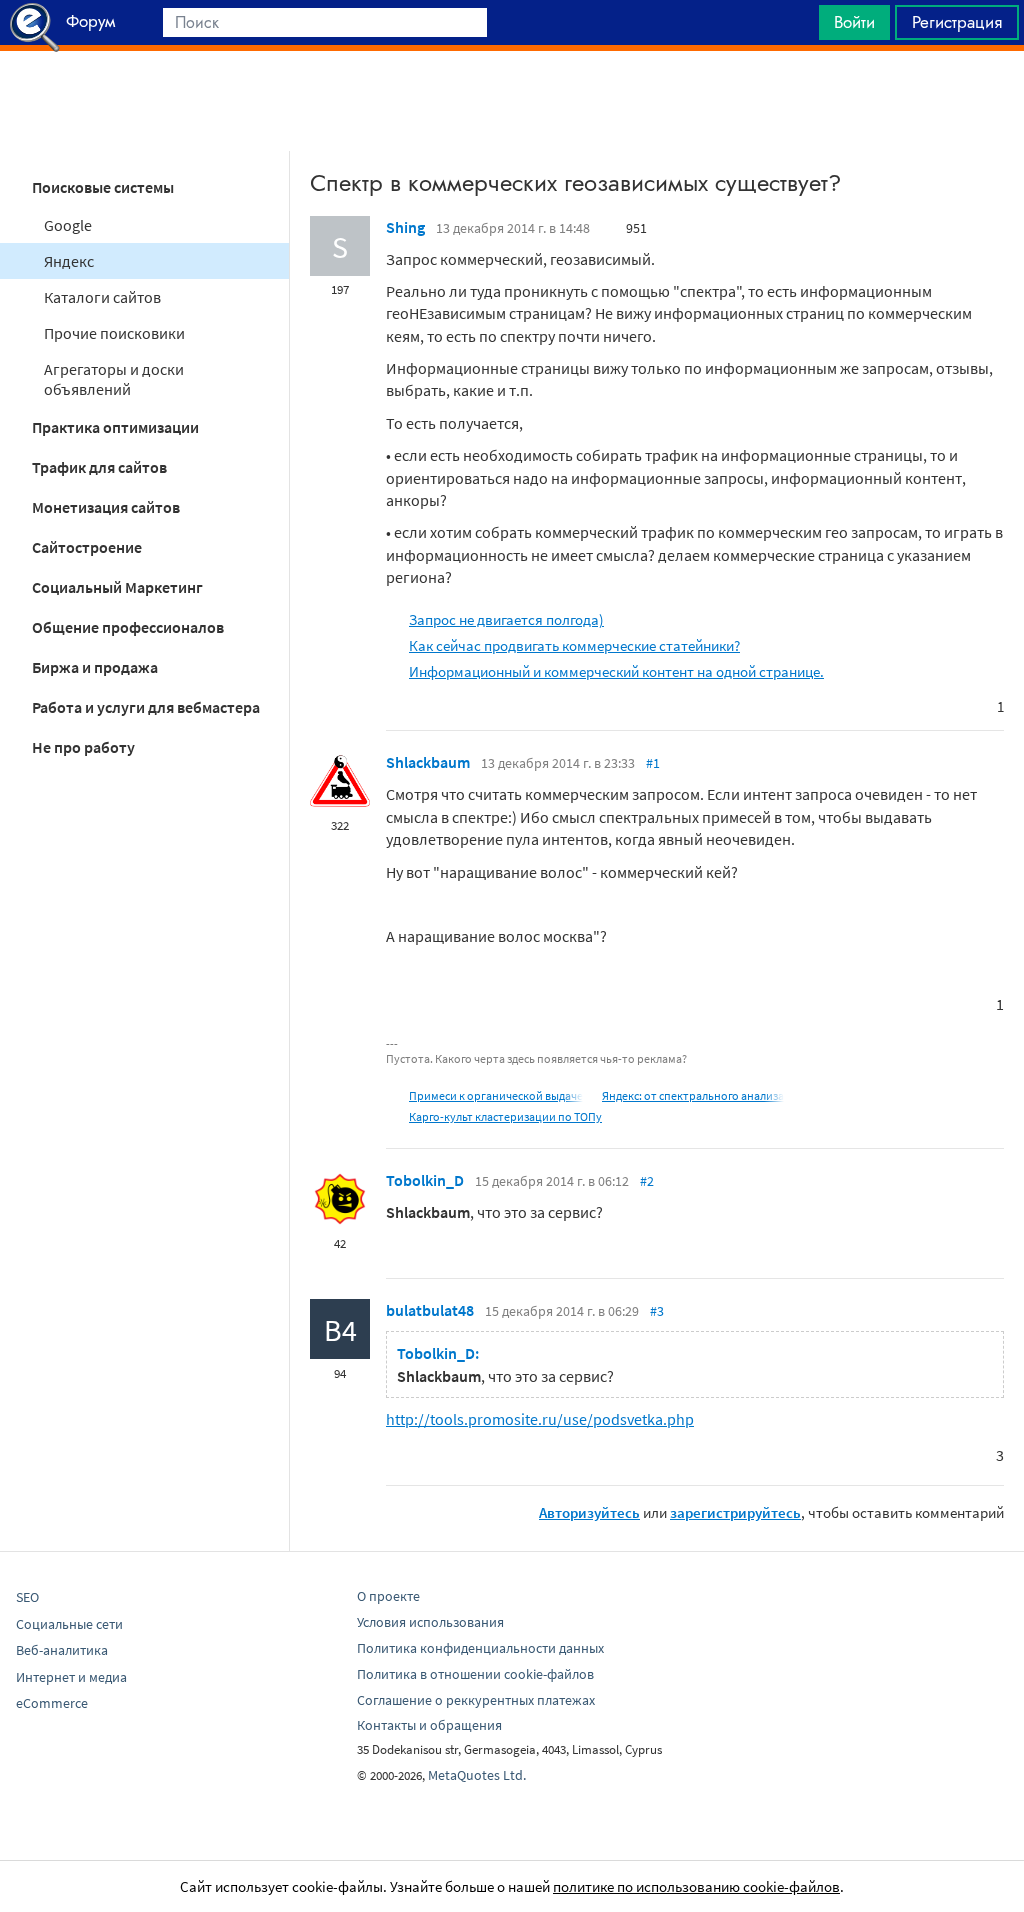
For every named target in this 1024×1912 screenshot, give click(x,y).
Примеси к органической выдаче (496, 1095)
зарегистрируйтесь (735, 1512)
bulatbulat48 (430, 1310)
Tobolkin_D (425, 1180)
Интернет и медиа (71, 1677)
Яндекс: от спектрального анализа (693, 1095)
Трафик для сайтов (99, 467)
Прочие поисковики (114, 333)
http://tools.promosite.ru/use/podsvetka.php (540, 1419)
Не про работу (83, 747)
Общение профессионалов (128, 627)
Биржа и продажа (95, 667)
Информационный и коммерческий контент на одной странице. (616, 671)
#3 (657, 1311)
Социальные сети (69, 1624)
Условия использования (430, 1622)
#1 (653, 763)
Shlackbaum (428, 762)
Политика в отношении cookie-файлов (475, 1674)
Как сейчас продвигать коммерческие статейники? (574, 645)
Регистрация (957, 22)
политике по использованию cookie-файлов (696, 1886)
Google (68, 225)
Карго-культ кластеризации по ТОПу (505, 1116)
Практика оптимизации (115, 427)
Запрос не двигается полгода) (506, 619)
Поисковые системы (103, 187)
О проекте (388, 1596)
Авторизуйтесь (589, 1512)
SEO (27, 1597)
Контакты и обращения (429, 1725)
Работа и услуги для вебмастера (146, 707)
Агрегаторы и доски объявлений (114, 379)
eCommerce (52, 1703)
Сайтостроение (87, 547)
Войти (854, 22)
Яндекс (69, 261)
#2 (647, 1181)
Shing (405, 227)
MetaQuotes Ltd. (477, 1775)
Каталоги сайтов (102, 297)
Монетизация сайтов (106, 507)
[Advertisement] (512, 101)
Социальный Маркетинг (117, 587)
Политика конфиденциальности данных (480, 1648)
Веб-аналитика (62, 1650)
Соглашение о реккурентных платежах (476, 1700)
